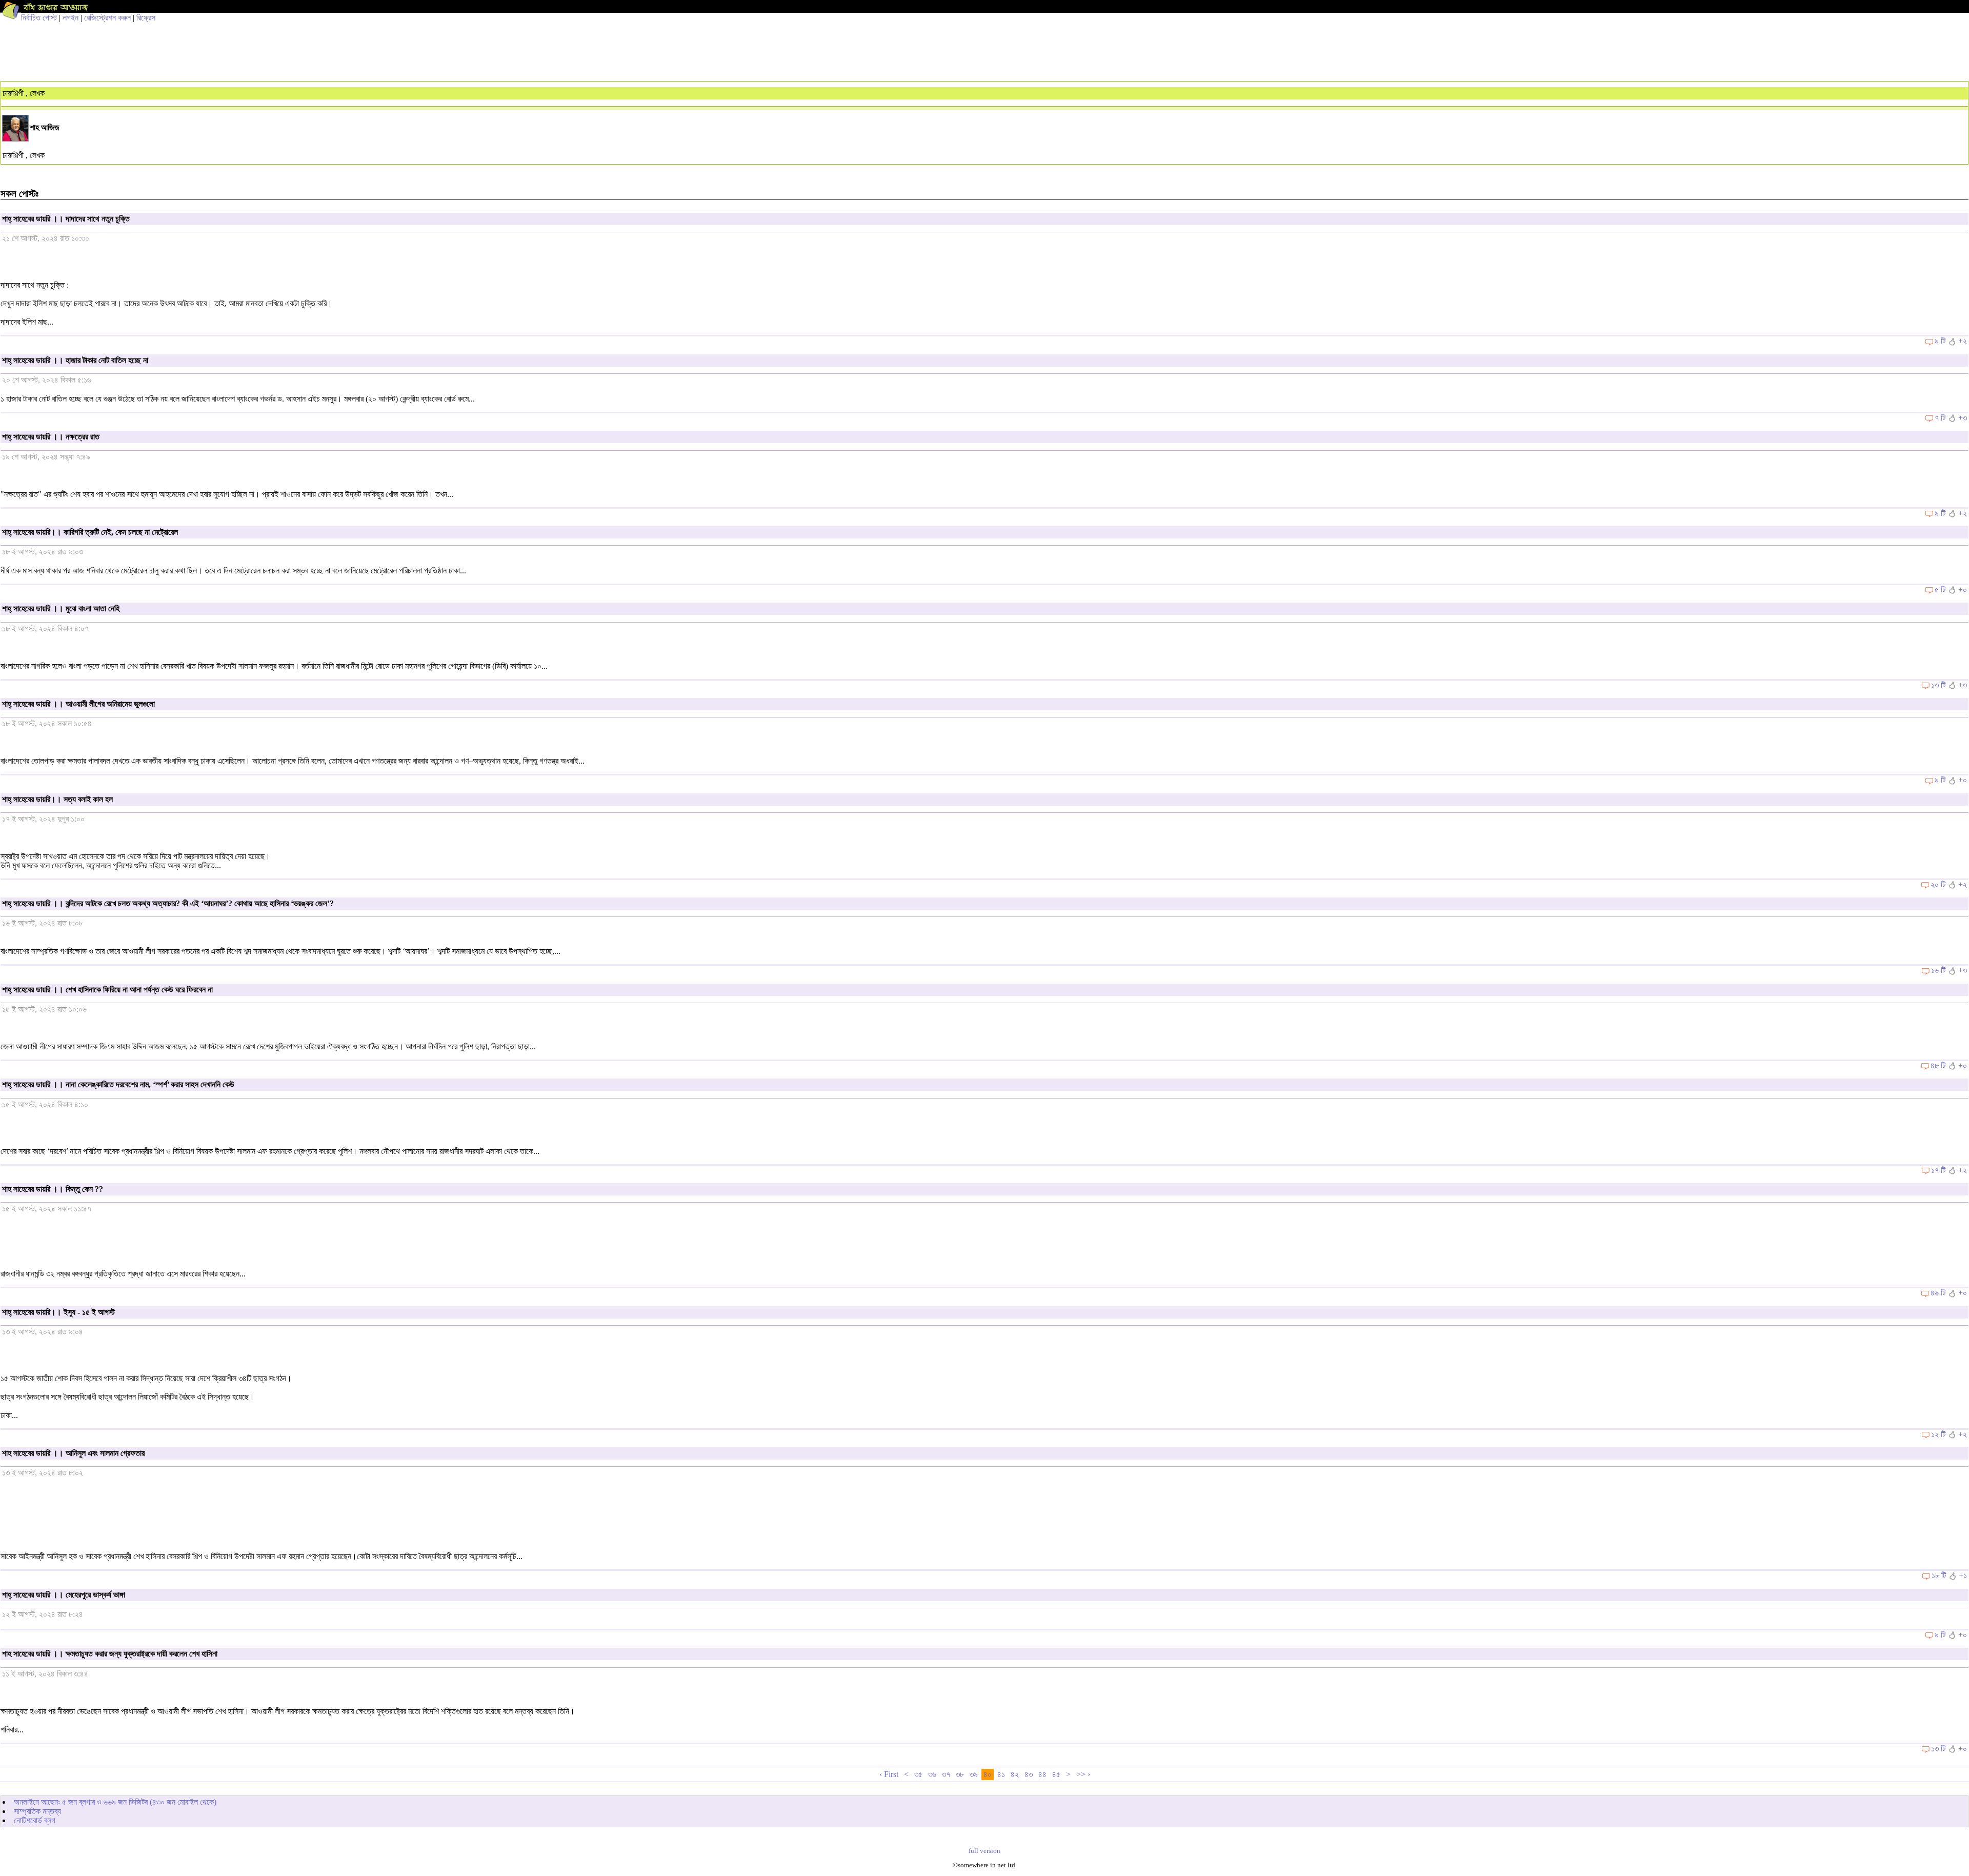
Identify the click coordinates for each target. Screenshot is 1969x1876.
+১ (1963, 1575)
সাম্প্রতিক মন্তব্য (37, 1811)
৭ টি (1940, 418)
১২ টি (1938, 1434)
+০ (1963, 590)
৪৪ (1042, 1774)
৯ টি (1940, 341)
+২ (1963, 341)
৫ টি (1940, 590)
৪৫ (1056, 1774)
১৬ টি (1938, 970)
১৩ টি (1938, 685)
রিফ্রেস (146, 18)
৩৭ (946, 1774)
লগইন (71, 18)
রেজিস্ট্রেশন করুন (107, 18)
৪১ (1001, 1774)
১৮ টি (1939, 1575)
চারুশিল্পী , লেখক (24, 93)
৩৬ (932, 1774)
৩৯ (974, 1774)
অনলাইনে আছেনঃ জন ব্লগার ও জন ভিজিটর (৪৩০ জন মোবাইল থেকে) (115, 1802)
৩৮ (960, 1774)
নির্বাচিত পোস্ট (39, 18)
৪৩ (1029, 1774)
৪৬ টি (1938, 1293)
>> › (1083, 1774)
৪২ (1015, 1774)
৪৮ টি (1938, 1065)
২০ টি (1938, 884)
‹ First (889, 1774)
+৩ (1963, 418)
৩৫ (918, 1774)
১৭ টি (1938, 1170)
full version (985, 1851)
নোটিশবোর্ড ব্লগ (35, 1820)
